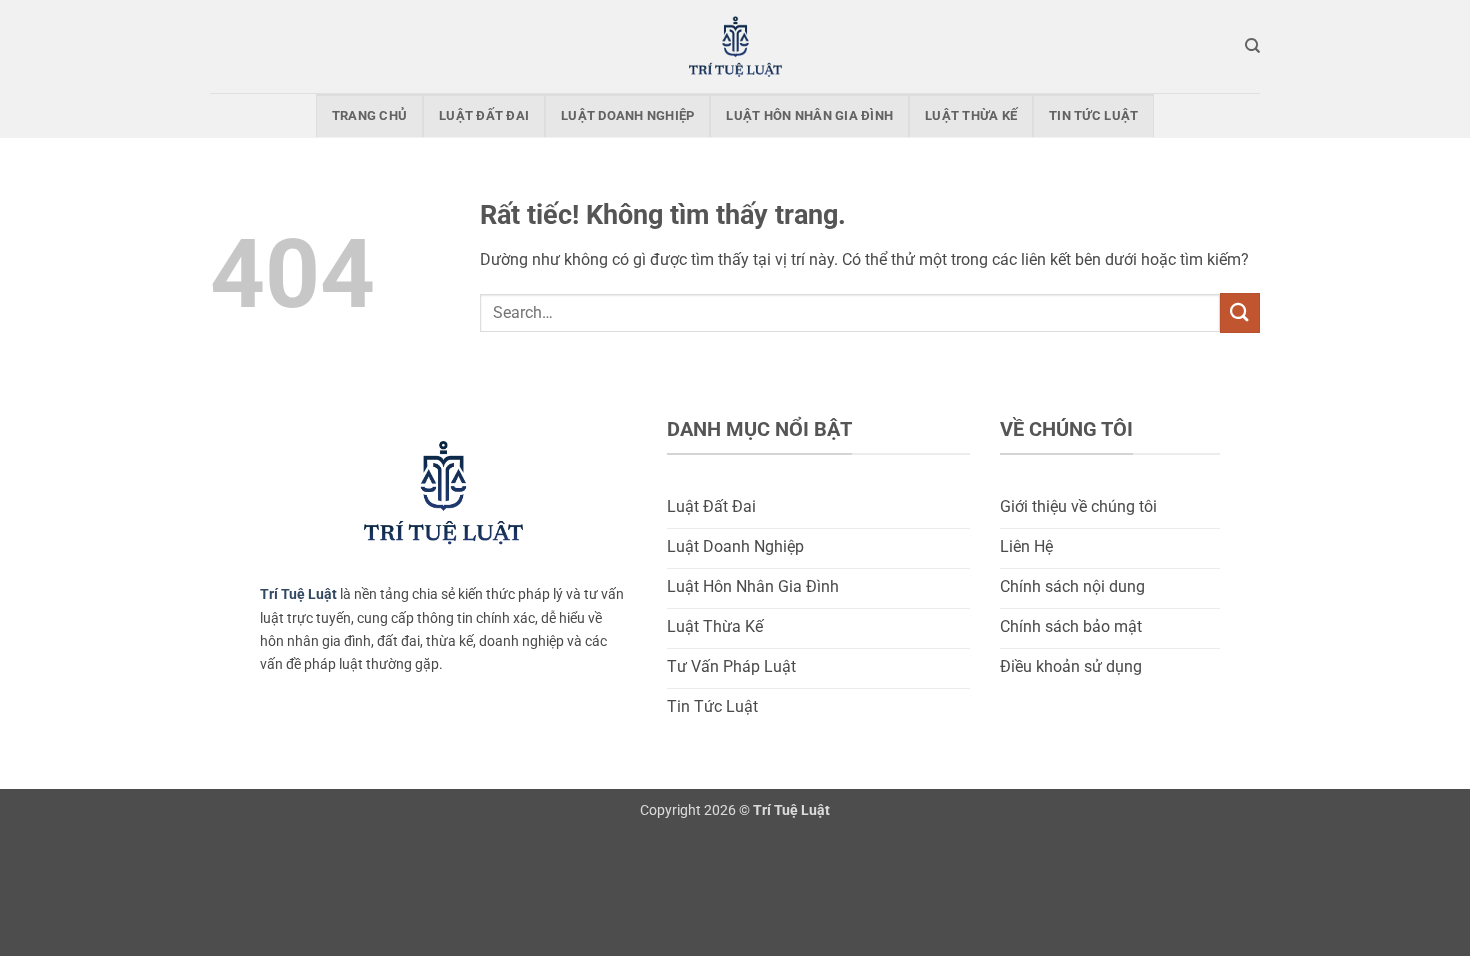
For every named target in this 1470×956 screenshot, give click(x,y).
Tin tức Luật (1093, 115)
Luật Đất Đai (484, 115)
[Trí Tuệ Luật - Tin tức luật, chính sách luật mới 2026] (735, 46)
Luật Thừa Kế (971, 115)
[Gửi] (1240, 312)
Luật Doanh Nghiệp (627, 115)
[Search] (1252, 46)
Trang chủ (369, 115)
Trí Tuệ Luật (298, 594)
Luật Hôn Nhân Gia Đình (809, 115)
